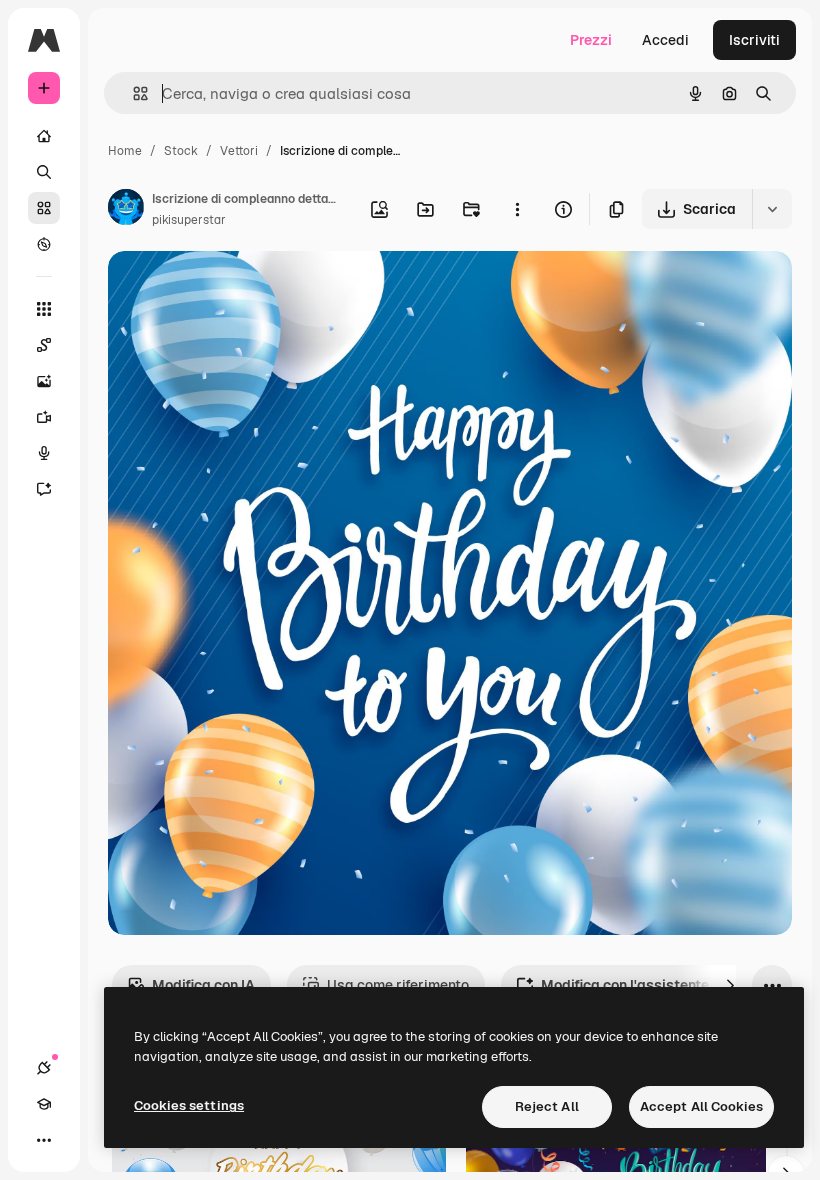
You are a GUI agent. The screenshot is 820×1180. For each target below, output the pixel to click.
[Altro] (44, 1140)
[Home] (44, 136)
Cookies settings (189, 1105)
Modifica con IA (203, 985)
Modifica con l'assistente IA (633, 985)
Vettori (239, 151)
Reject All (547, 1106)
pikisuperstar (189, 220)
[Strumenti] (44, 309)
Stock (181, 151)
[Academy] (44, 1104)
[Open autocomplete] (132, 93)
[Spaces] (44, 345)
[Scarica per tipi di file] (772, 209)
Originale (240, 289)
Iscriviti (754, 40)
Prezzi (591, 40)
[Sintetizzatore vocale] (44, 453)
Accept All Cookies (701, 1106)
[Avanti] (730, 985)
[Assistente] (44, 489)
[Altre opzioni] (517, 209)
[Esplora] (44, 244)
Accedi (665, 40)
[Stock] (44, 208)
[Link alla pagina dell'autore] (126, 210)
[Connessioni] (44, 1068)
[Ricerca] (44, 172)
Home (125, 151)
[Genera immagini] (44, 381)
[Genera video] (44, 417)
